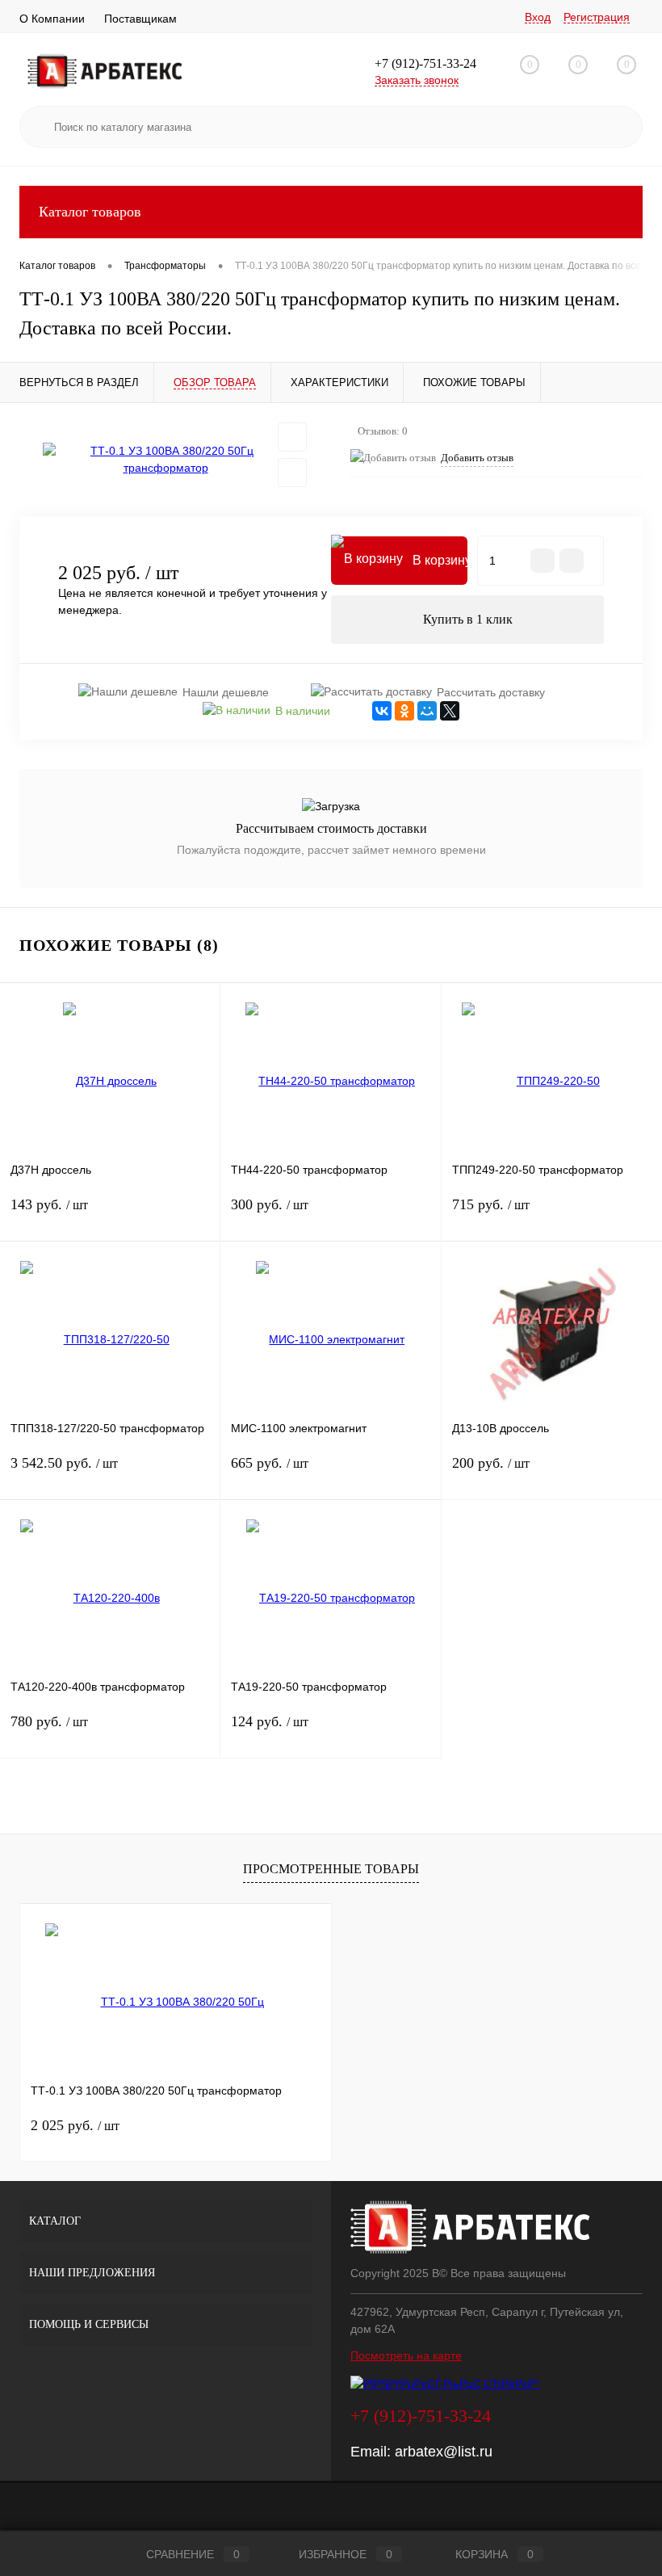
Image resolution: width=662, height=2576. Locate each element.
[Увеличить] (165, 460)
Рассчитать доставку (491, 692)
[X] (450, 711)
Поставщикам (140, 19)
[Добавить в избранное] (292, 437)
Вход (538, 17)
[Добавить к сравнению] (292, 473)
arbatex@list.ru (444, 2452)
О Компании (52, 19)
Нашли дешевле (226, 692)
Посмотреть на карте (406, 2355)
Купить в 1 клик (468, 619)
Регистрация (597, 17)
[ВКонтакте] (382, 711)
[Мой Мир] (427, 711)
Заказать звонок (417, 80)
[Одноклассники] (404, 711)
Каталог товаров (90, 212)
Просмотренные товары (331, 1869)
